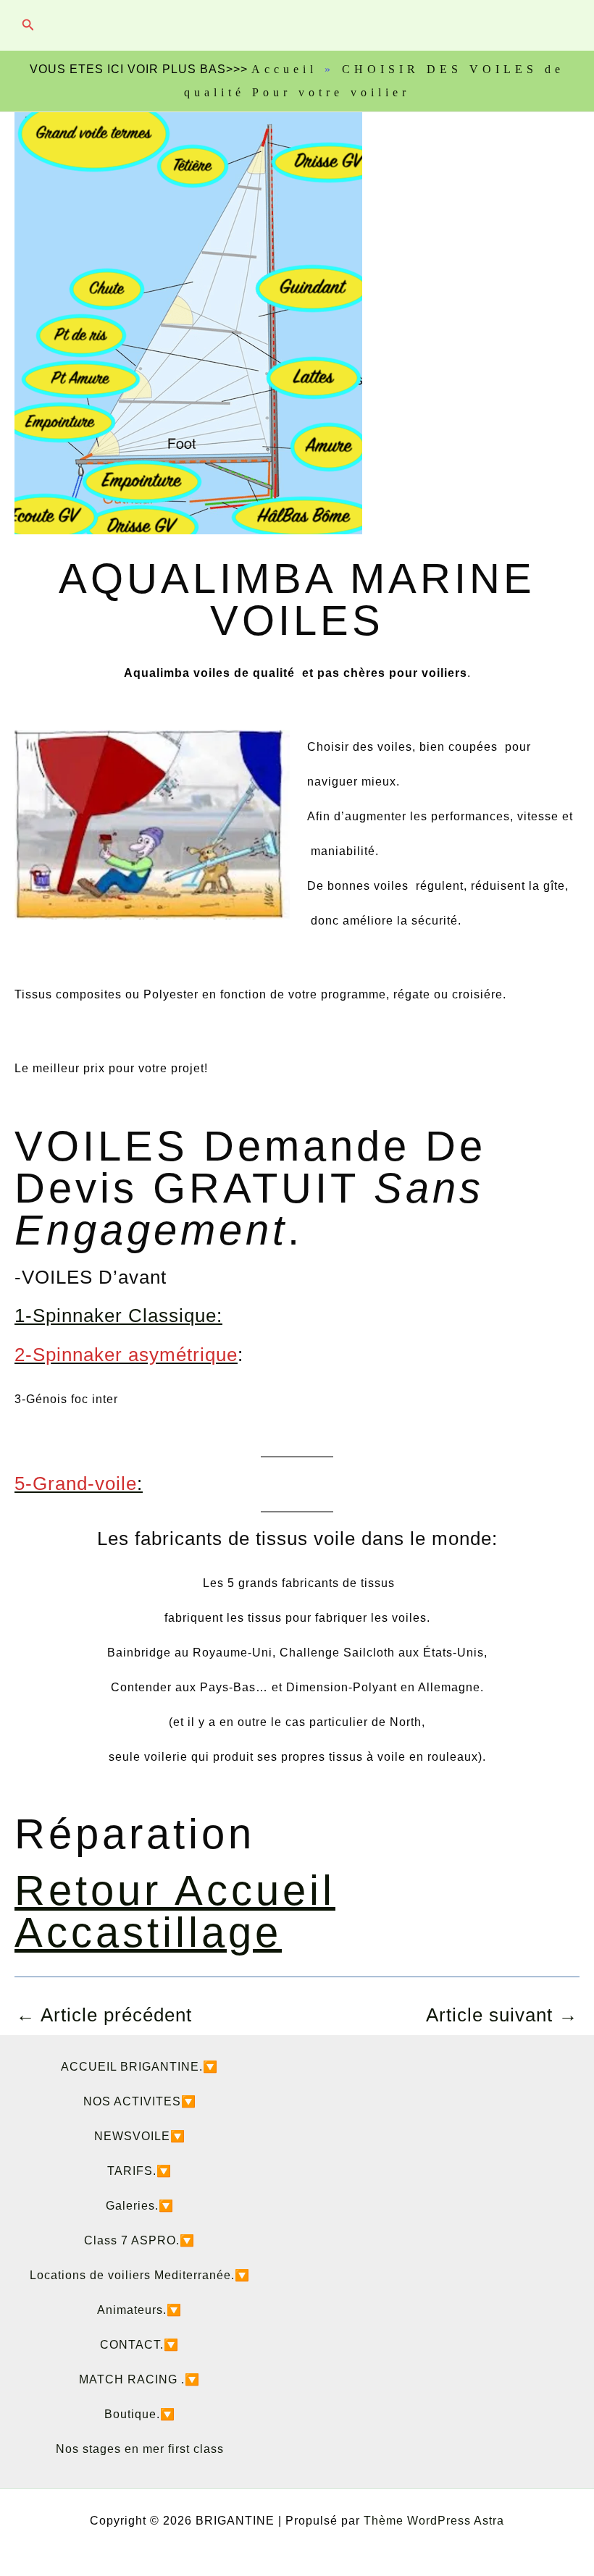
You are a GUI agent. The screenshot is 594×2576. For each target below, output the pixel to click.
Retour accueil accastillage (175, 1911)
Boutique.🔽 (140, 2414)
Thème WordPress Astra (434, 2521)
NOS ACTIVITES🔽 (140, 2101)
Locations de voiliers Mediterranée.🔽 (140, 2275)
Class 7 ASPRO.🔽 (139, 2240)
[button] (28, 25)
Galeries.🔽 (140, 2206)
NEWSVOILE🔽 (140, 2136)
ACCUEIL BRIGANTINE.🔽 (139, 2067)
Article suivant (502, 2015)
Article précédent (104, 2015)
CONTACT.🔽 (139, 2345)
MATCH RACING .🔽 (139, 2379)
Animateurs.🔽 (139, 2310)
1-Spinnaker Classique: (118, 1316)
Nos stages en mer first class (140, 2449)
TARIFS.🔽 (139, 2171)
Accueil (284, 69)
